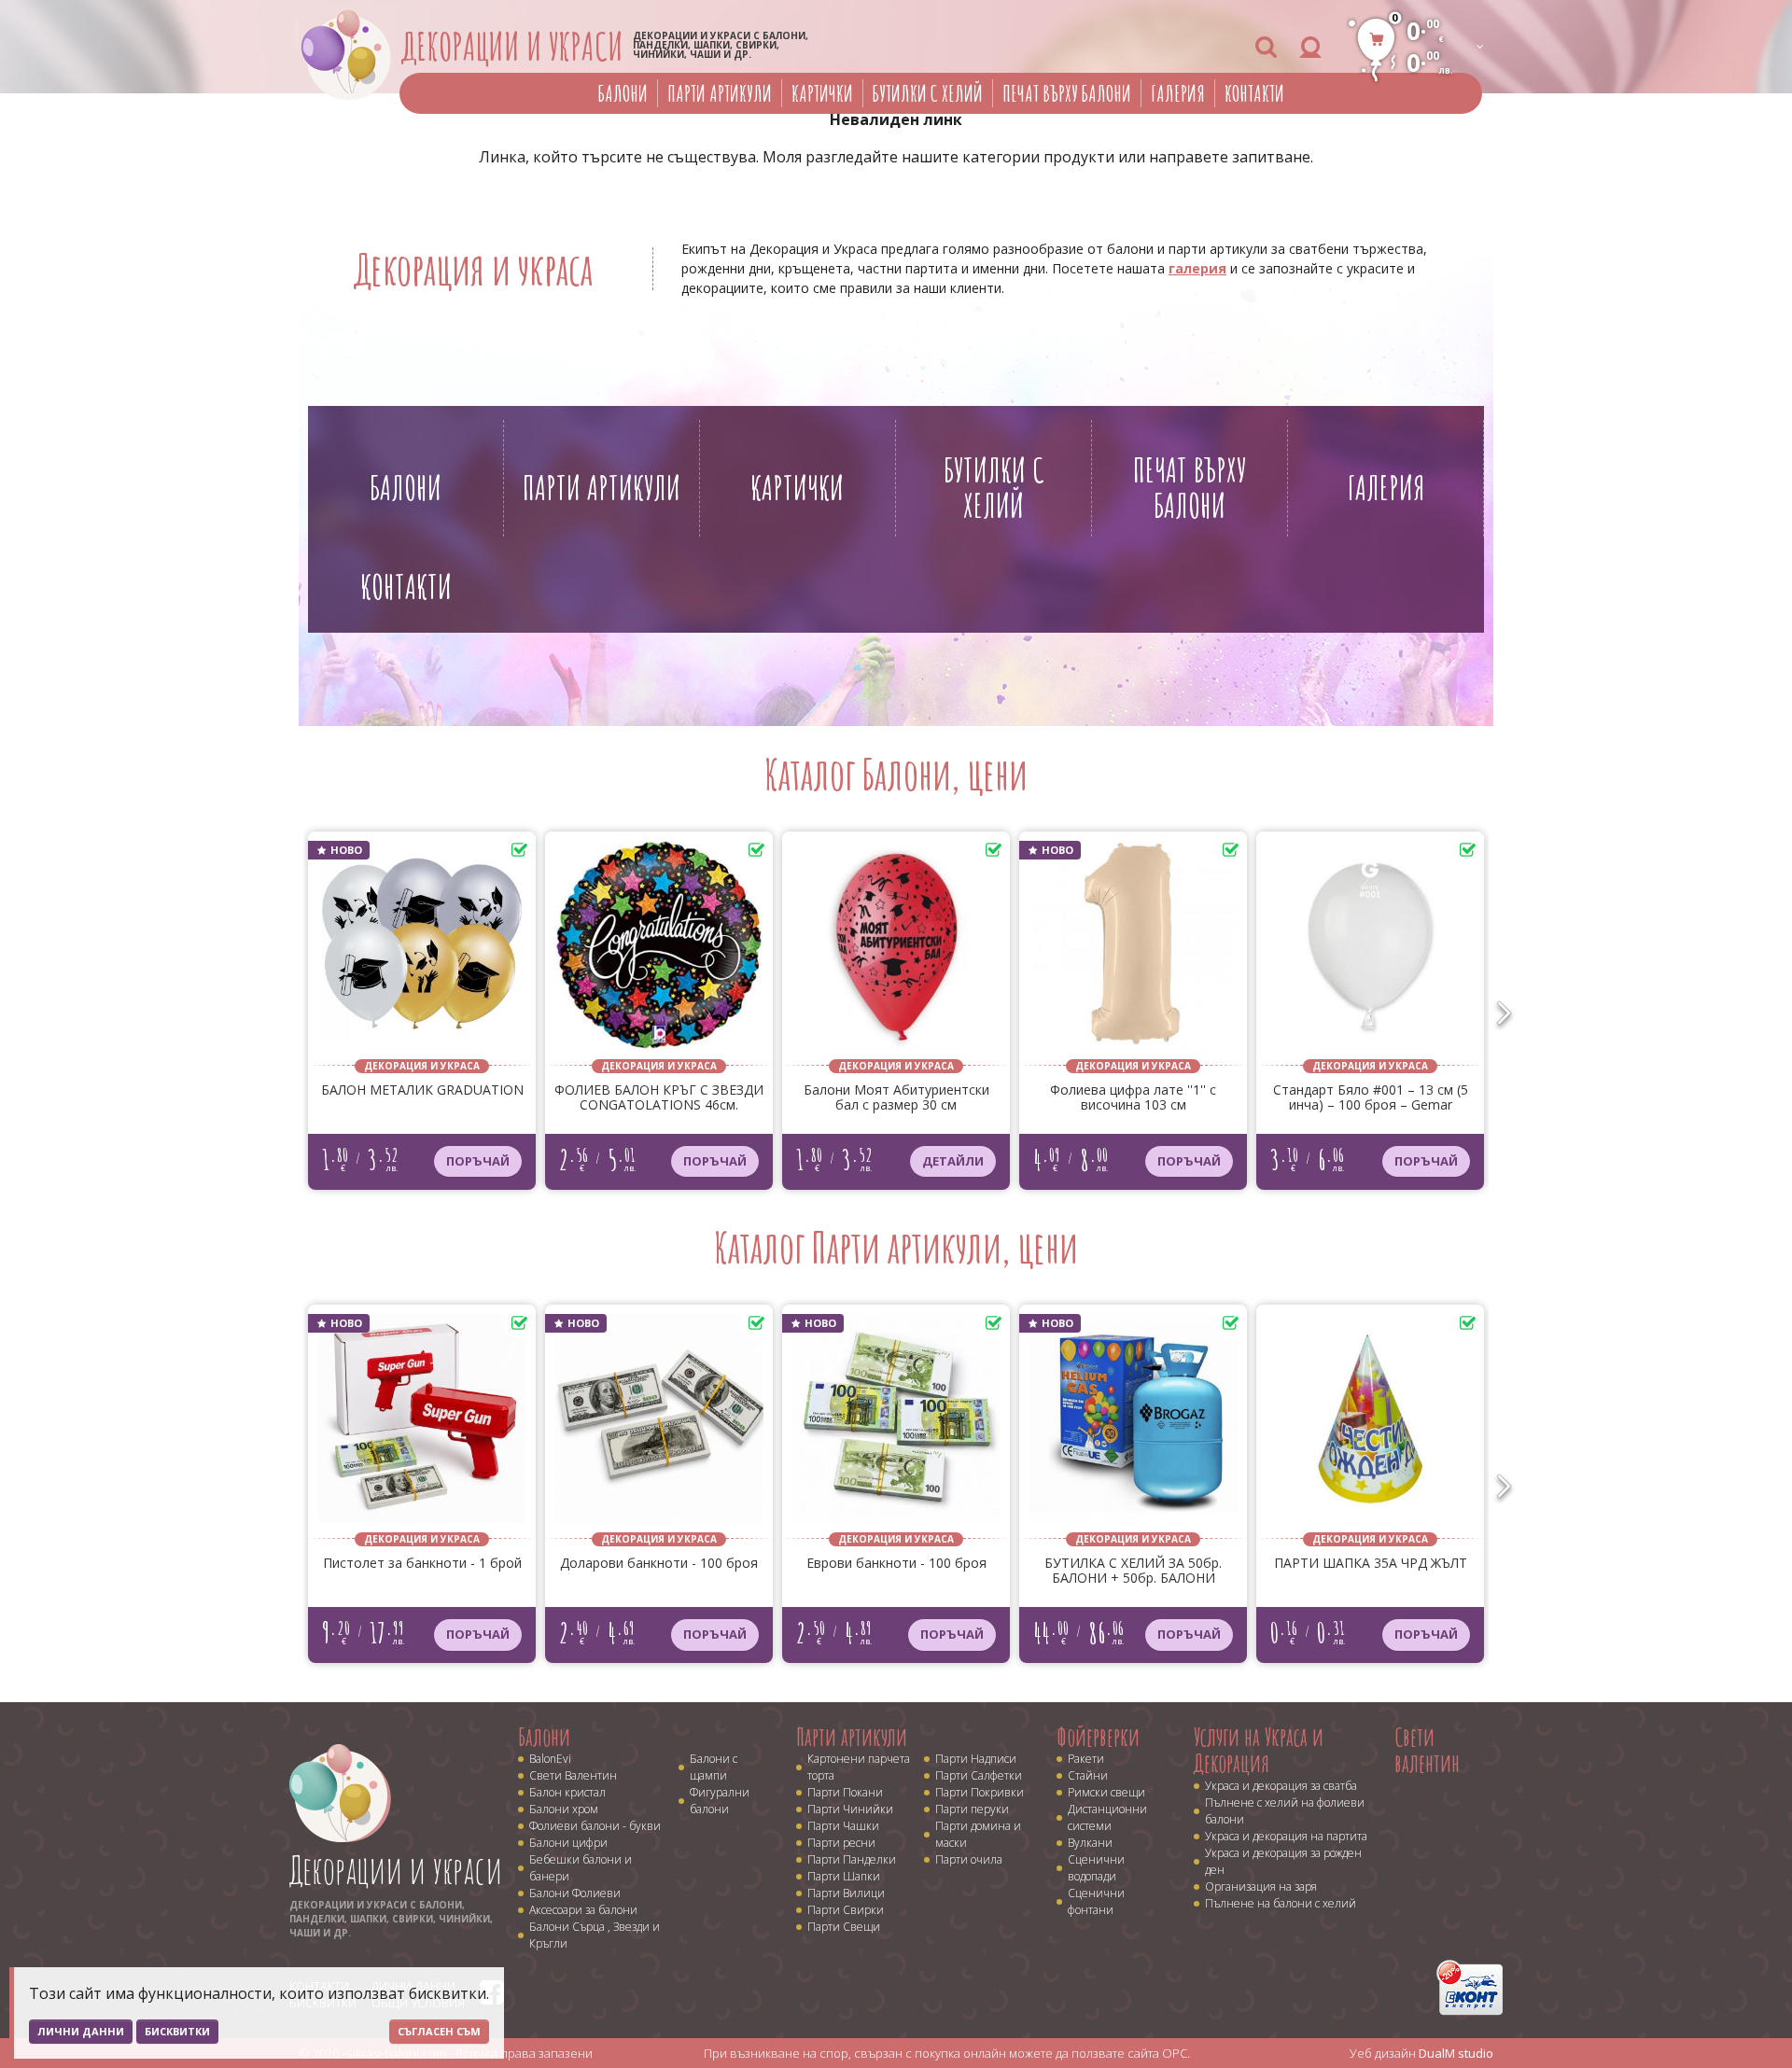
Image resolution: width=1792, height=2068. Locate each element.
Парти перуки (972, 1809)
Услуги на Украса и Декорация (1259, 1750)
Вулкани (1090, 1843)
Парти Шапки (844, 1876)
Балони (623, 93)
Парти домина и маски (978, 1834)
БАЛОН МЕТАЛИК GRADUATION (422, 1090)
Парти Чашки (843, 1826)
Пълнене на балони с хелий (1281, 1903)
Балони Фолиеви (575, 1893)
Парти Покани (845, 1792)
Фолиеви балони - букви (595, 1826)
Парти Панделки (852, 1859)
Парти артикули (720, 93)
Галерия (1178, 93)
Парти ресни (841, 1843)
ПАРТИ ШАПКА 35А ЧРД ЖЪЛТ (1371, 1564)
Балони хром (564, 1809)
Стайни (1088, 1775)
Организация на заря (1261, 1886)
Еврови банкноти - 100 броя (896, 1564)
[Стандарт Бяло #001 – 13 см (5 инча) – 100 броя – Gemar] (1370, 950)
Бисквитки (177, 2031)
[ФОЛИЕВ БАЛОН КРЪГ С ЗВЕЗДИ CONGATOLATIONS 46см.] (659, 950)
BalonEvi (550, 1759)
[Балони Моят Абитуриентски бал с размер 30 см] (896, 950)
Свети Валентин (573, 1775)
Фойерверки (1098, 1737)
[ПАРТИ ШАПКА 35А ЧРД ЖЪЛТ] (1370, 1423)
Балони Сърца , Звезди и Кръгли (595, 1935)
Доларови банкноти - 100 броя (659, 1564)
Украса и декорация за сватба (1281, 1786)
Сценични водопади (1096, 1868)
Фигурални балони (720, 1801)
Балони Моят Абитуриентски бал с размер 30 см (896, 1098)
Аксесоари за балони (583, 1910)
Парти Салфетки (979, 1775)
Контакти (1254, 93)
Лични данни (81, 2031)
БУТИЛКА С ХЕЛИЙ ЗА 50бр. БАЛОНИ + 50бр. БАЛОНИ (1133, 1571)
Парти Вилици (846, 1893)
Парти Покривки (980, 1792)
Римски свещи (1106, 1792)
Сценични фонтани (1096, 1901)
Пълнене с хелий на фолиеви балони (1285, 1811)
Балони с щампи (714, 1767)
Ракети (1086, 1759)
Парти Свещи (844, 1927)
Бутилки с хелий (928, 93)
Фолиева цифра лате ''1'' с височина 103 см (1133, 1098)
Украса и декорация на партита (1286, 1836)
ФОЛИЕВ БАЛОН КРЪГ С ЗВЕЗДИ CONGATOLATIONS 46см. (659, 1098)
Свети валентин (1427, 1750)
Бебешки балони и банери (581, 1868)
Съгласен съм (439, 2031)
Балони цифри (568, 1843)
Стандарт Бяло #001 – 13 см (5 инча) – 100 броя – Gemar (1371, 1098)
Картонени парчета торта (859, 1767)
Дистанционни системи (1107, 1817)
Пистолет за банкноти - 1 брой (422, 1564)
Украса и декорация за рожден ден (1283, 1861)
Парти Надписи (976, 1759)
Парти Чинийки (850, 1809)
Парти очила (969, 1859)
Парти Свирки (846, 1910)
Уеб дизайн (1421, 2053)
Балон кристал (567, 1792)
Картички (822, 93)
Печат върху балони (1067, 93)
